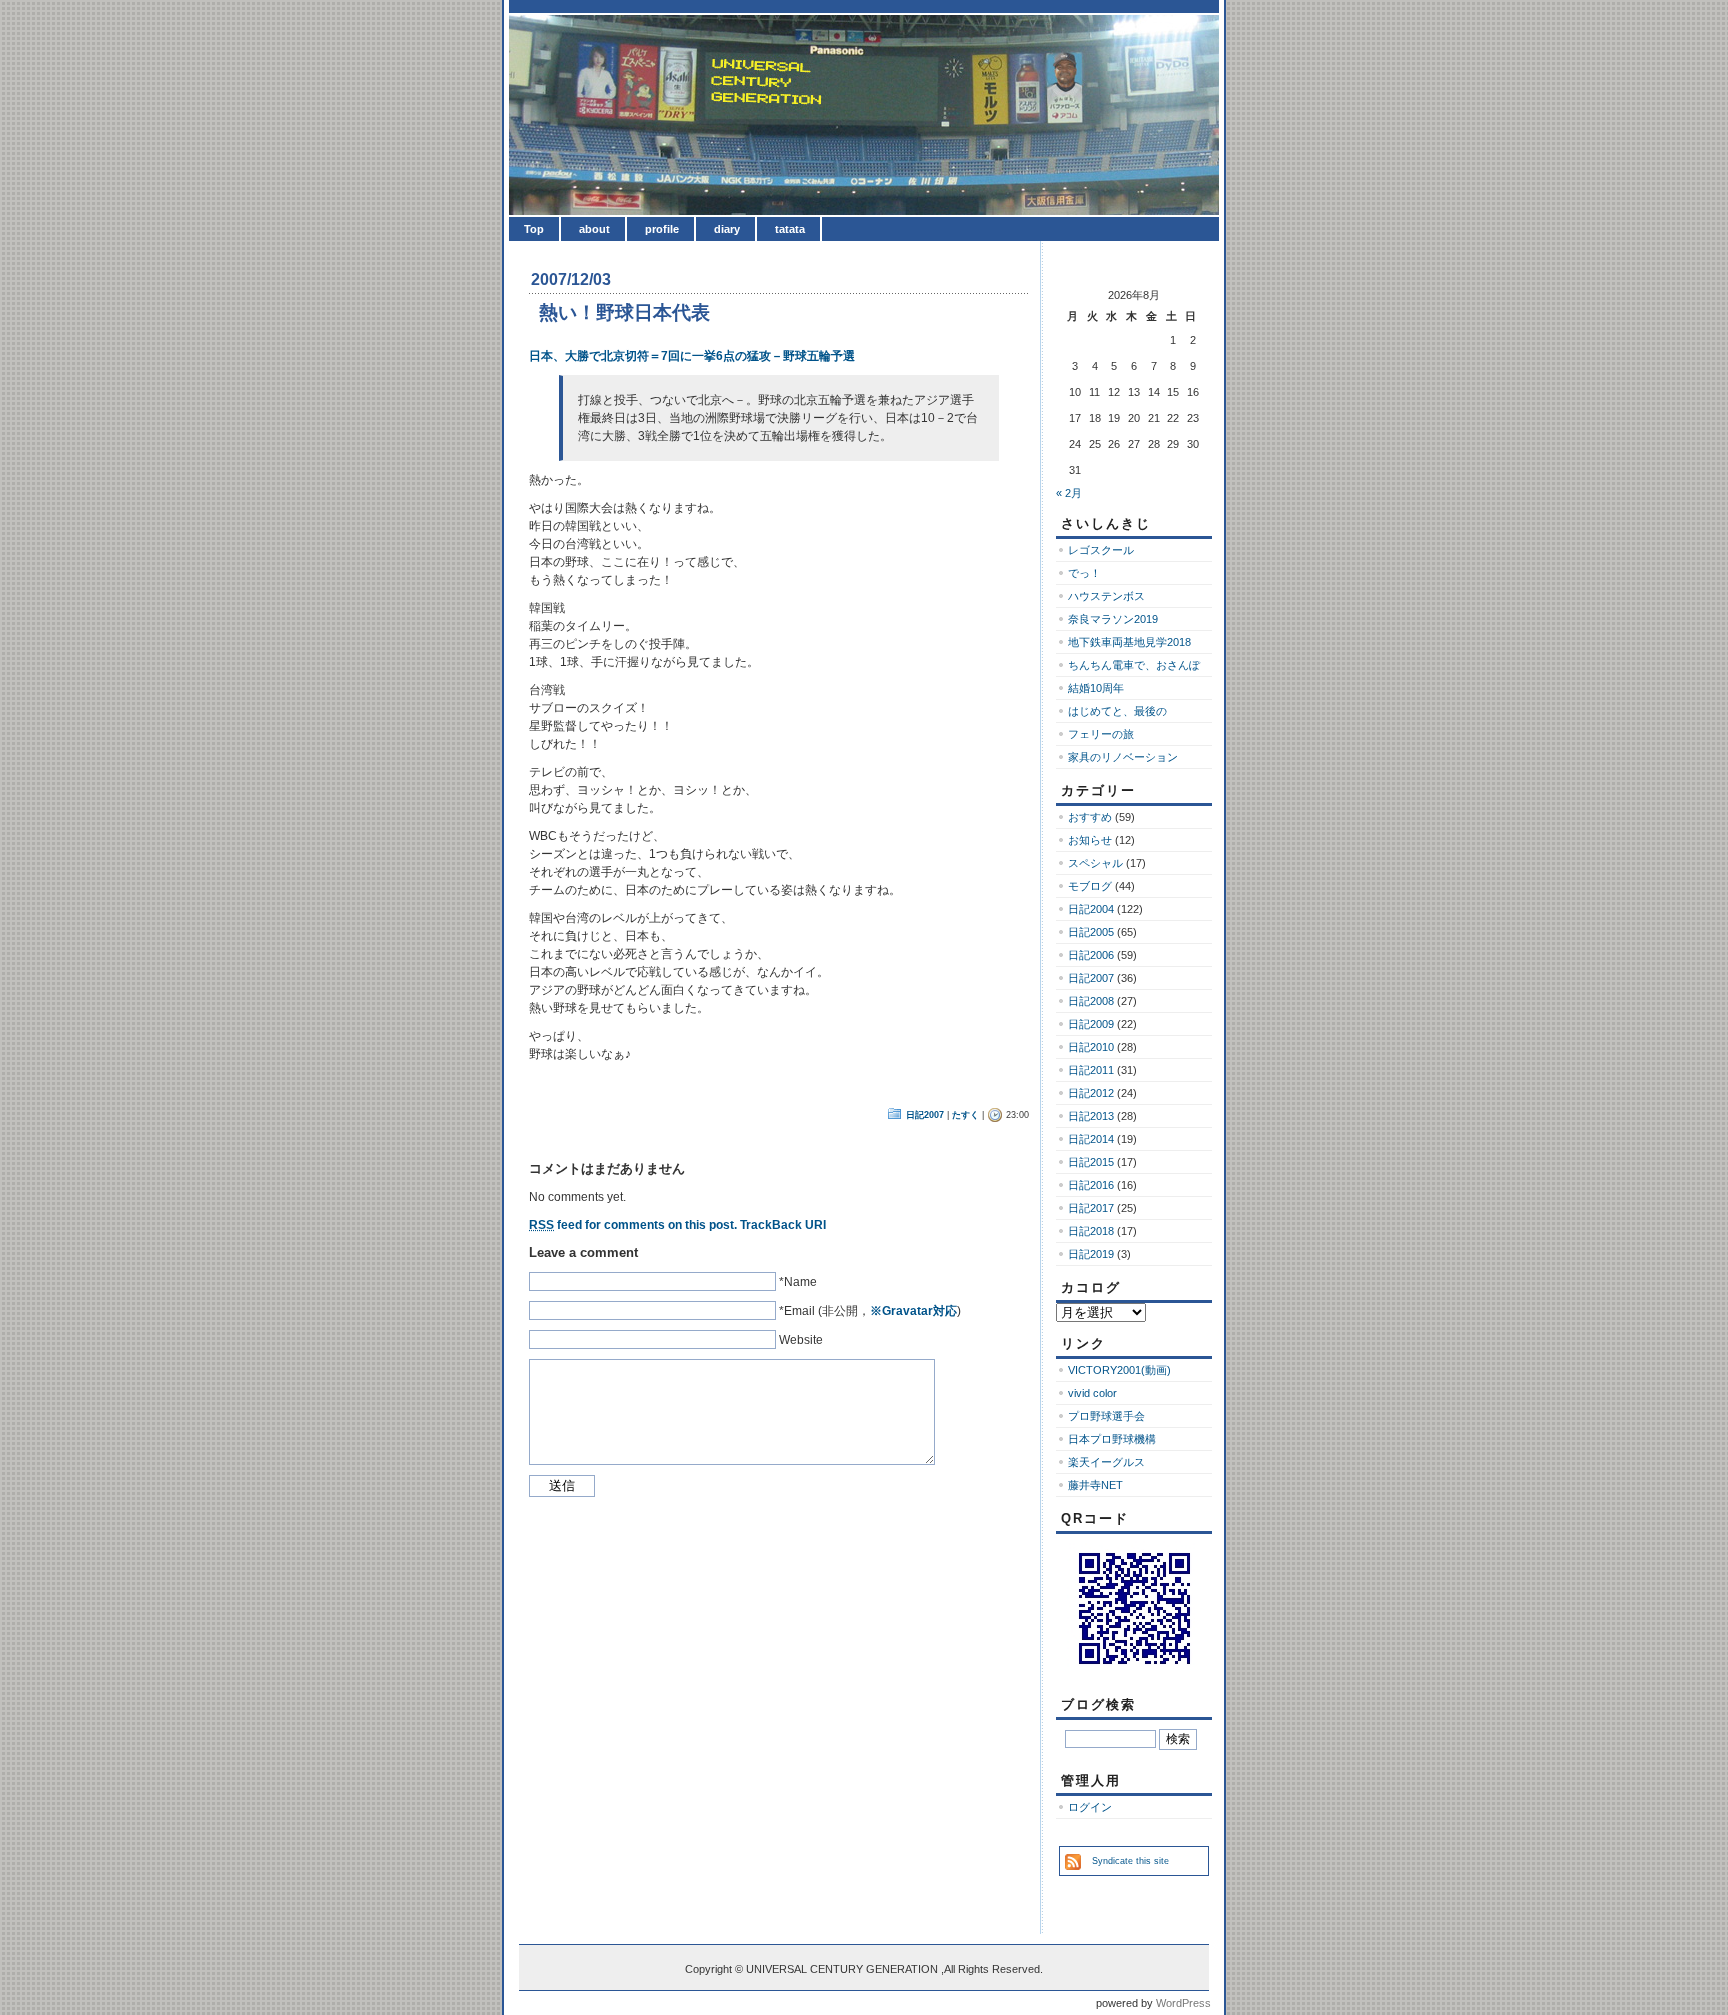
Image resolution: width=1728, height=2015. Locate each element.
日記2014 (1091, 1139)
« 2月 (1069, 493)
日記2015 (1091, 1162)
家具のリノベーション (1123, 757)
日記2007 (925, 1115)
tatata (790, 229)
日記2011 (1091, 1070)
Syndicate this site (1130, 1861)
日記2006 (1091, 955)
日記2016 (1091, 1185)
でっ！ (1084, 573)
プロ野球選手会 (1106, 1416)
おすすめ (1090, 817)
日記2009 (1091, 1024)
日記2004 (1091, 909)
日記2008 (1091, 1001)
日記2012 (1091, 1093)
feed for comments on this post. (633, 1225)
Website (801, 1340)
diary (727, 229)
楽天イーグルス (1106, 1462)
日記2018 (1091, 1231)
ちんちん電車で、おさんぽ (1134, 665)
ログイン (1090, 1807)
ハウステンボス (1106, 596)
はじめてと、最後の (1117, 711)
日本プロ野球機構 (1112, 1439)
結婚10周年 (1096, 688)
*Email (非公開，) (870, 1311)
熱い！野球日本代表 (624, 312)
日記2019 (1091, 1254)
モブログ (1090, 886)
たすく (965, 1115)
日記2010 (1091, 1047)
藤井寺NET (1095, 1485)
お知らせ (1090, 840)
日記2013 (1091, 1116)
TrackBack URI (783, 1225)
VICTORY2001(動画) (1119, 1370)
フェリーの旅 (1101, 734)
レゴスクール (1101, 550)
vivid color (1092, 1393)
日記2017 (1091, 1208)
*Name (798, 1282)
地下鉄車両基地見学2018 (1129, 642)
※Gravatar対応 (913, 1311)
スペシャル (1095, 863)
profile (662, 229)
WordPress (1183, 2003)
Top (534, 229)
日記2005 (1091, 932)
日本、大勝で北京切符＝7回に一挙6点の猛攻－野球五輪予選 (692, 356)
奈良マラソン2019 (1113, 619)
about (594, 229)
